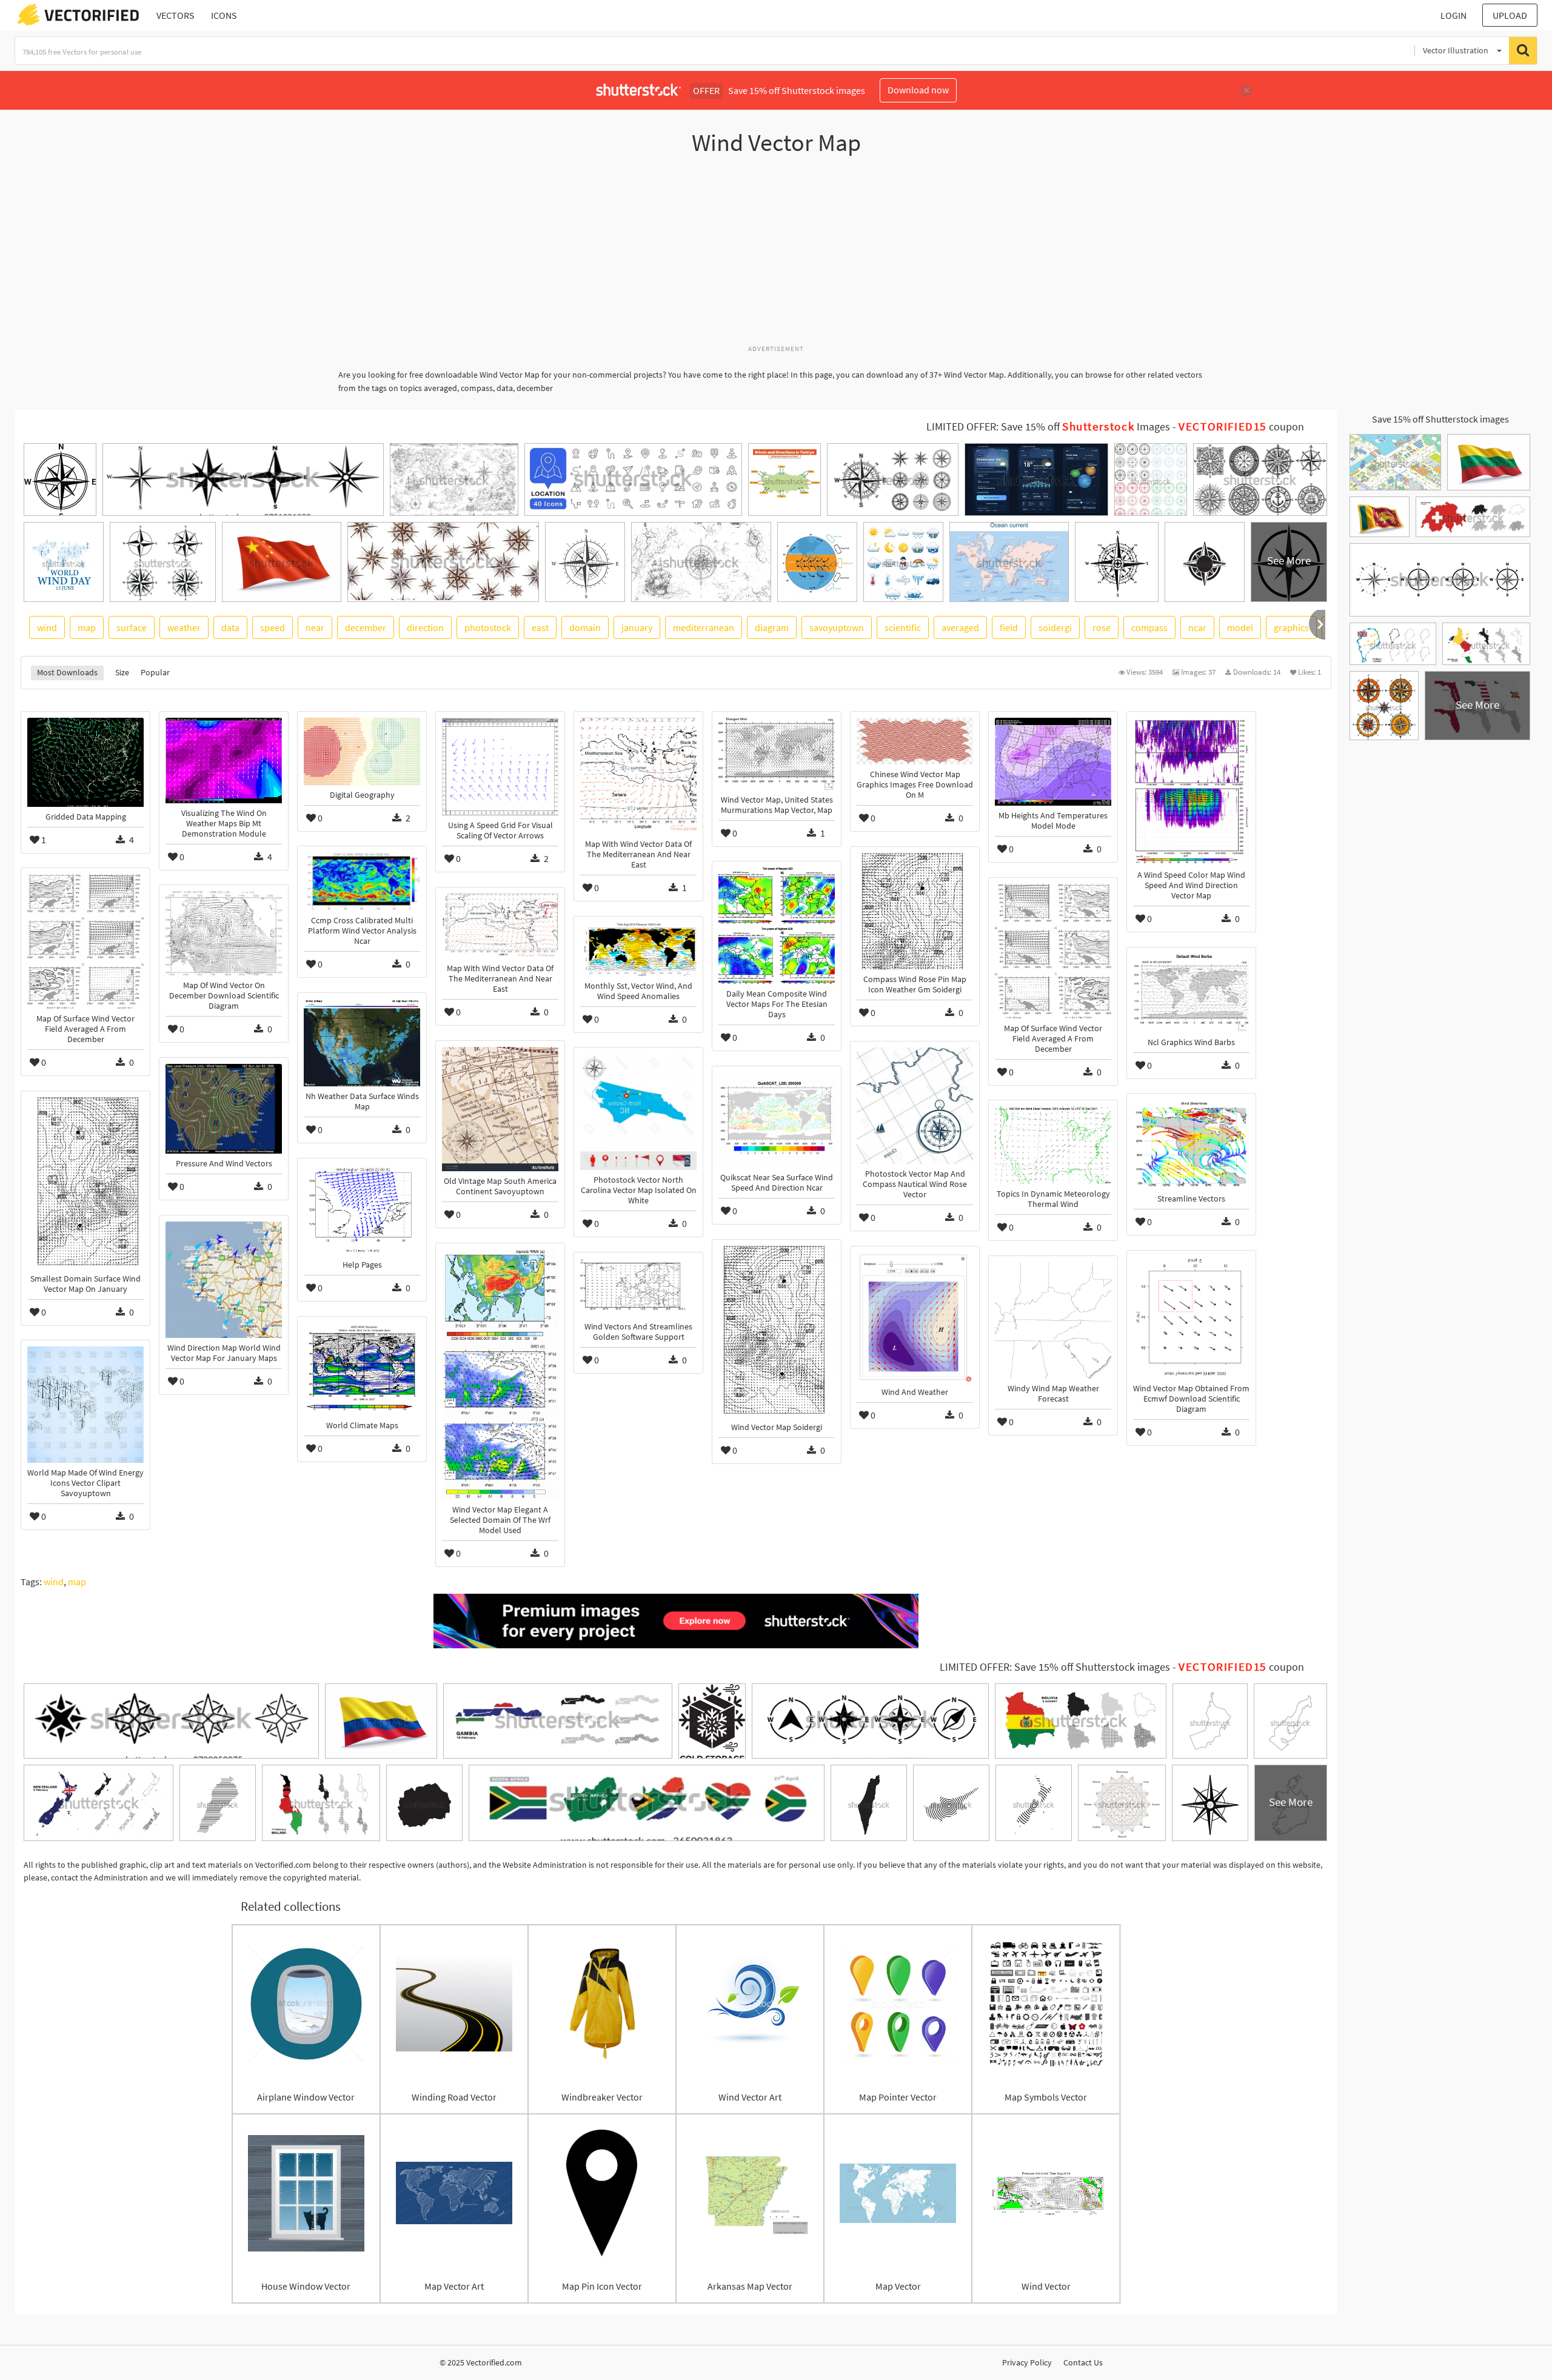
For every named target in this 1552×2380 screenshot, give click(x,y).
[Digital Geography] (362, 751)
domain (585, 627)
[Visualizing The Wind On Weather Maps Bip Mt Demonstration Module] (224, 760)
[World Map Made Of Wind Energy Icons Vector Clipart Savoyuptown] (85, 1405)
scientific (903, 627)
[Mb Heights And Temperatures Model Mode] (1053, 762)
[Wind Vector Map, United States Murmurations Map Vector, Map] (777, 754)
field (1009, 627)
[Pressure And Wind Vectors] (224, 1108)
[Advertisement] (776, 256)
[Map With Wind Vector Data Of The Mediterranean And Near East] (638, 776)
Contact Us (1083, 2362)
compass (1149, 627)
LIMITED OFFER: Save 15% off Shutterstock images (1055, 1667)
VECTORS (176, 15)
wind (47, 627)
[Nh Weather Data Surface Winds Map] (362, 1043)
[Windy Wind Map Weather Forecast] (1053, 1320)
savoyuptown (837, 627)
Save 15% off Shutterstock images (1440, 419)
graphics (1291, 627)
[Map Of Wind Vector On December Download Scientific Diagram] (224, 933)
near (315, 627)
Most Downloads (67, 672)
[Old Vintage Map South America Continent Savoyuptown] (500, 1109)
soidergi (1055, 627)
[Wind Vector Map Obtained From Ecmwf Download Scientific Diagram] (1191, 1318)
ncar (1197, 627)
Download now (918, 90)
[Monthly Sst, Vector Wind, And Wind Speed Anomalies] (638, 949)
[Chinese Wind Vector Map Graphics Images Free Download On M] (915, 741)
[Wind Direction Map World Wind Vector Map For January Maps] (224, 1280)
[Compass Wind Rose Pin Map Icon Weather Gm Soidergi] (915, 911)
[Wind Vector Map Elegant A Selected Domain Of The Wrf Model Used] (500, 1375)
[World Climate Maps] (362, 1369)
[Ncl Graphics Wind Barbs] (1191, 993)
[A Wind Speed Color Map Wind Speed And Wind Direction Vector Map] (1191, 791)
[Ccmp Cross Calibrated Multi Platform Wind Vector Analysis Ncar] (362, 881)
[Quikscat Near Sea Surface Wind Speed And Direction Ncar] (777, 1120)
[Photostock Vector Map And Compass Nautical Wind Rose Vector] (915, 1106)
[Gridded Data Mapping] (85, 762)
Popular (155, 672)
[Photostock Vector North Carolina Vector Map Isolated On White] (638, 1112)
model (1240, 627)
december (366, 627)
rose (1102, 627)
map (87, 627)
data (230, 627)
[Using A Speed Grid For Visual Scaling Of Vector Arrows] (500, 767)
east (540, 627)
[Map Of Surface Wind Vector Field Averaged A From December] (85, 941)
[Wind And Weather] (915, 1317)
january (637, 627)
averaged (960, 627)
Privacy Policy (1027, 2362)
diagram (772, 627)
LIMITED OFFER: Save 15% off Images (1048, 427)
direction (425, 627)
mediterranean (704, 627)
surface (132, 627)
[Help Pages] (362, 1210)
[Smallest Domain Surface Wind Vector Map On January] (85, 1183)
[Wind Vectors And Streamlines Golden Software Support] (638, 1288)
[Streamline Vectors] (1191, 1144)
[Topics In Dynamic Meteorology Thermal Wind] (1053, 1145)
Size (122, 672)
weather (184, 627)
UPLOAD (1510, 15)
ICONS (224, 15)
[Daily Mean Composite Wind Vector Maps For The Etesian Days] (777, 926)
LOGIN (1453, 15)
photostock (488, 627)
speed (273, 627)
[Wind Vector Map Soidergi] (777, 1332)
